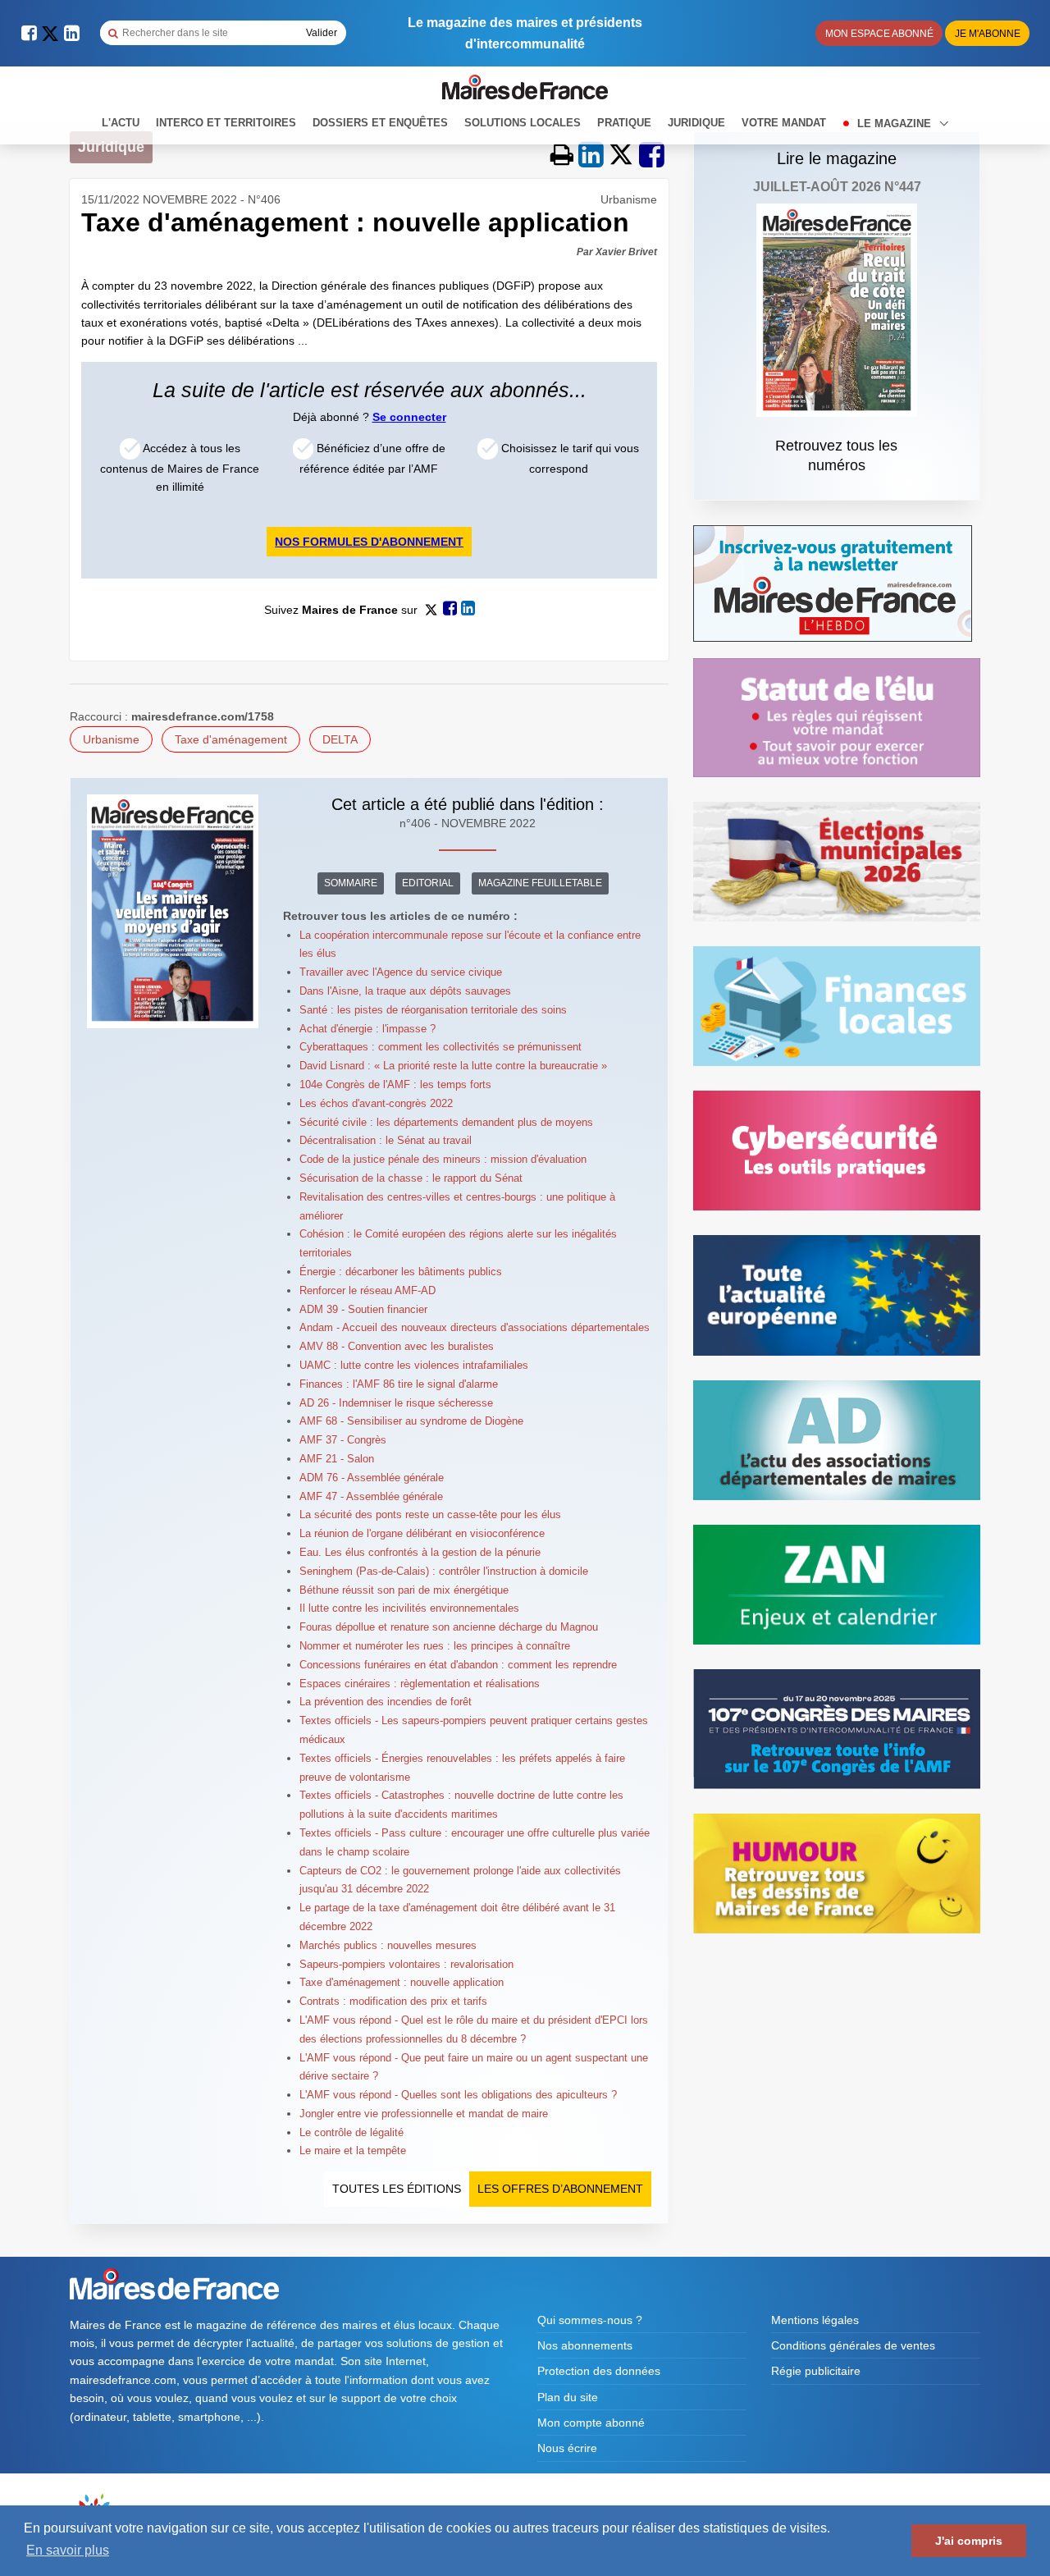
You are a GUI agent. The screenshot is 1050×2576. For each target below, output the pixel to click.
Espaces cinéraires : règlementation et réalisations (420, 1684)
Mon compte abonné (591, 2423)
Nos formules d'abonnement (369, 542)
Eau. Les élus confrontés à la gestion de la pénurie (420, 1552)
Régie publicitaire (816, 2371)
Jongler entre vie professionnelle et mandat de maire (424, 2114)
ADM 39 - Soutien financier (363, 1309)
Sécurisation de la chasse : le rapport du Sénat (411, 1178)
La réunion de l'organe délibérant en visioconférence (422, 1533)
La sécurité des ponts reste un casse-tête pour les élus (430, 1514)
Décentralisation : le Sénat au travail (386, 1140)
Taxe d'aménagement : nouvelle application (402, 1982)
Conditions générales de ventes (853, 2345)
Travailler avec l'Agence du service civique (401, 972)
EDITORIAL (428, 883)
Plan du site (568, 2397)
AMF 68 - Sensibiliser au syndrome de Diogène (411, 1421)
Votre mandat (784, 123)
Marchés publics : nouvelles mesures (388, 1945)
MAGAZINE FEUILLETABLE (540, 883)
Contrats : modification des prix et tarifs (393, 2001)
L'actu (121, 123)
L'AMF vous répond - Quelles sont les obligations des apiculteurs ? (458, 2095)
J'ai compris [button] (969, 2541)
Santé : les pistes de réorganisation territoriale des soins (433, 1010)
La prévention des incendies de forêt (386, 1702)
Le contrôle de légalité (352, 2132)
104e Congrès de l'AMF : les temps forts (395, 1084)
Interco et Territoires (226, 123)
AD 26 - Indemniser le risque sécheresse (396, 1403)
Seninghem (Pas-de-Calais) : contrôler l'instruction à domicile (444, 1571)
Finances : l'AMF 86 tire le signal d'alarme (399, 1384)
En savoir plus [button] (68, 2550)
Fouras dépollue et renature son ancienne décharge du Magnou (449, 1627)
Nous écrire (567, 2448)
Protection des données (599, 2371)
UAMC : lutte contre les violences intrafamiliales (414, 1365)
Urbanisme (111, 739)
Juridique (696, 123)
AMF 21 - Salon (337, 1459)
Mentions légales (815, 2320)
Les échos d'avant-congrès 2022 (376, 1103)
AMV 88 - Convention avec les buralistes (397, 1346)
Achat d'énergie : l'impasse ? (367, 1029)
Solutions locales (523, 123)
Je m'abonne (988, 34)
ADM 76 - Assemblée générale (372, 1478)
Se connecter (409, 417)
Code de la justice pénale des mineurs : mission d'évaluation (443, 1159)
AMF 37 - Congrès (343, 1440)
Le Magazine (896, 124)
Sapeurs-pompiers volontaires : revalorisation (406, 1964)
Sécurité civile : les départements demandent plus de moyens (446, 1122)
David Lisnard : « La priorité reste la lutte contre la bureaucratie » (453, 1066)
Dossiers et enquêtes (380, 123)
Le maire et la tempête (353, 2150)
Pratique (624, 123)
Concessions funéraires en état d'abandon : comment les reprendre (458, 1665)
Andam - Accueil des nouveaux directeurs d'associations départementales (475, 1327)
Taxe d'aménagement (231, 739)
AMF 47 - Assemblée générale (371, 1496)
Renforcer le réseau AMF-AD (367, 1290)
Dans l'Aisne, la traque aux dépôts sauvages (405, 991)
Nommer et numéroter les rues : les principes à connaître (435, 1646)
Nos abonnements (585, 2345)
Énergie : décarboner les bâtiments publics (401, 1272)
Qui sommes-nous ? (590, 2320)
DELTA (340, 739)
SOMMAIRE (351, 883)
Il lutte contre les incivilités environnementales (409, 1608)
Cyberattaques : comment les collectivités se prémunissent (441, 1047)
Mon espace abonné (879, 34)
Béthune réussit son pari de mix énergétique (404, 1590)
